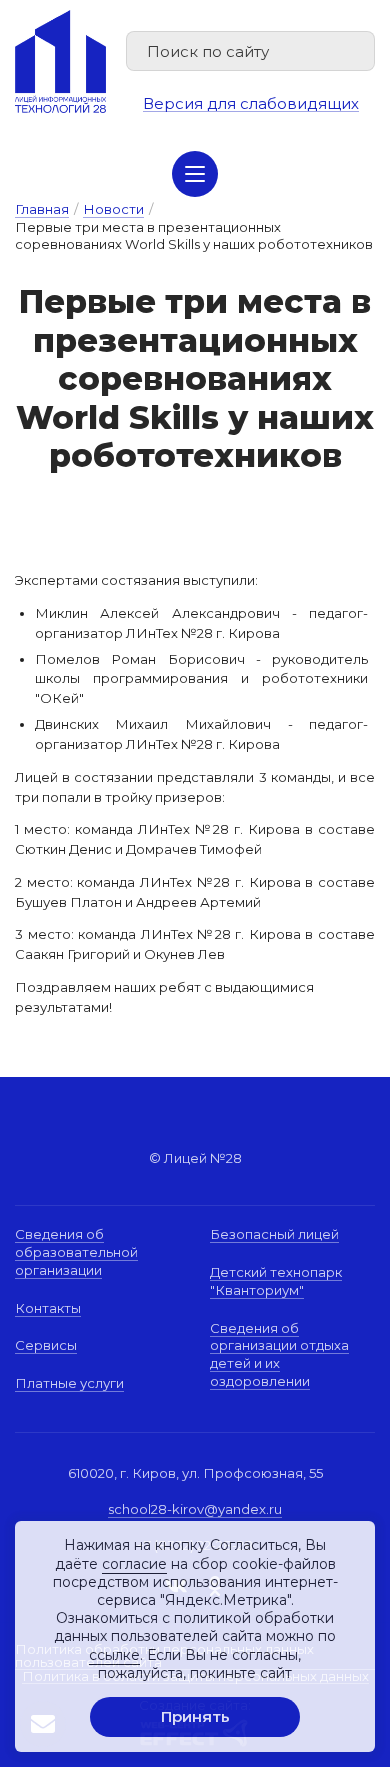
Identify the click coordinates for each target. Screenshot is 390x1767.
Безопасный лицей (274, 1234)
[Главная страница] (60, 61)
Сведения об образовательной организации (76, 1251)
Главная (42, 209)
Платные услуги (69, 1383)
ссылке (114, 1655)
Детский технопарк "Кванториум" (276, 1281)
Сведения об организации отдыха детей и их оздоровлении (279, 1354)
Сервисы (46, 1345)
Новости (113, 209)
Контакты (48, 1308)
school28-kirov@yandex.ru (195, 1509)
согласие (134, 1564)
